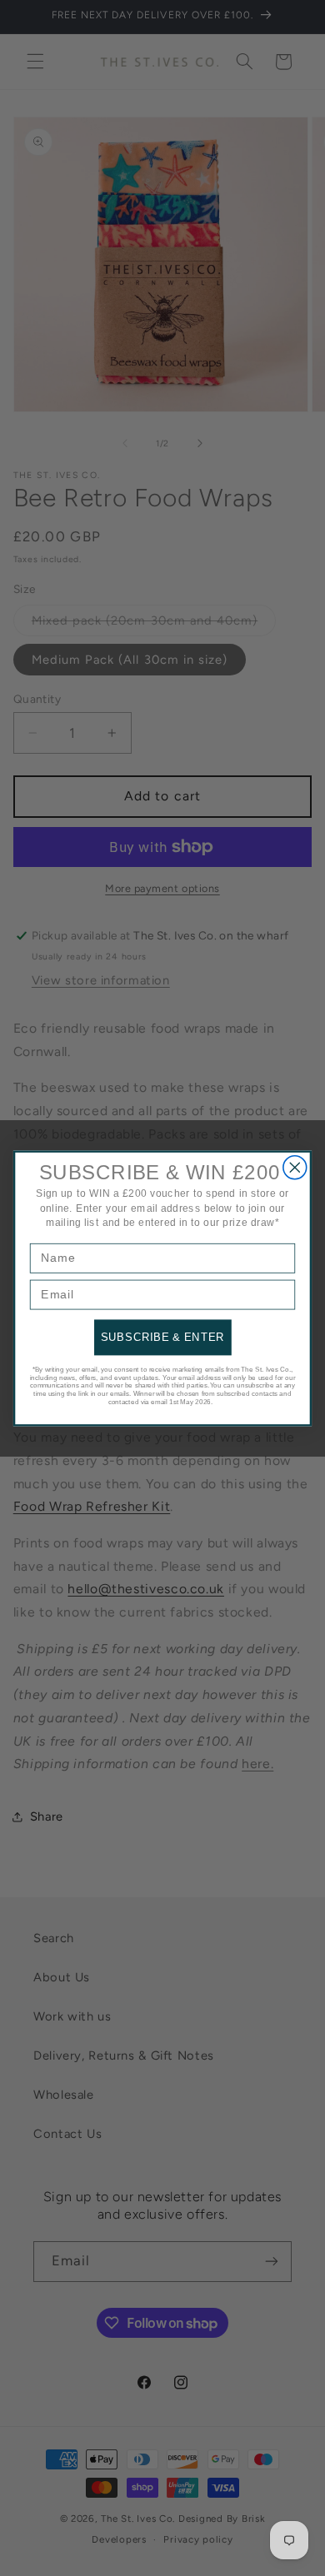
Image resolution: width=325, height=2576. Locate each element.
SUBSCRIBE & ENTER (163, 1337)
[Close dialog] (295, 1167)
